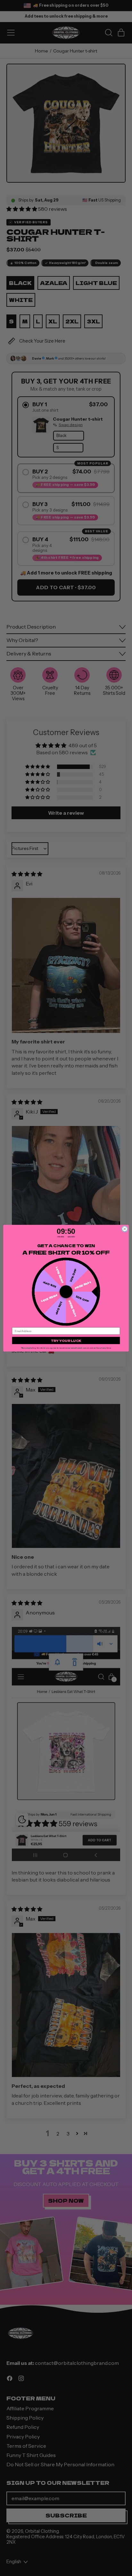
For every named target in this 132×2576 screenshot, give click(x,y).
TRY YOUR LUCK (66, 1340)
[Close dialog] (125, 1229)
